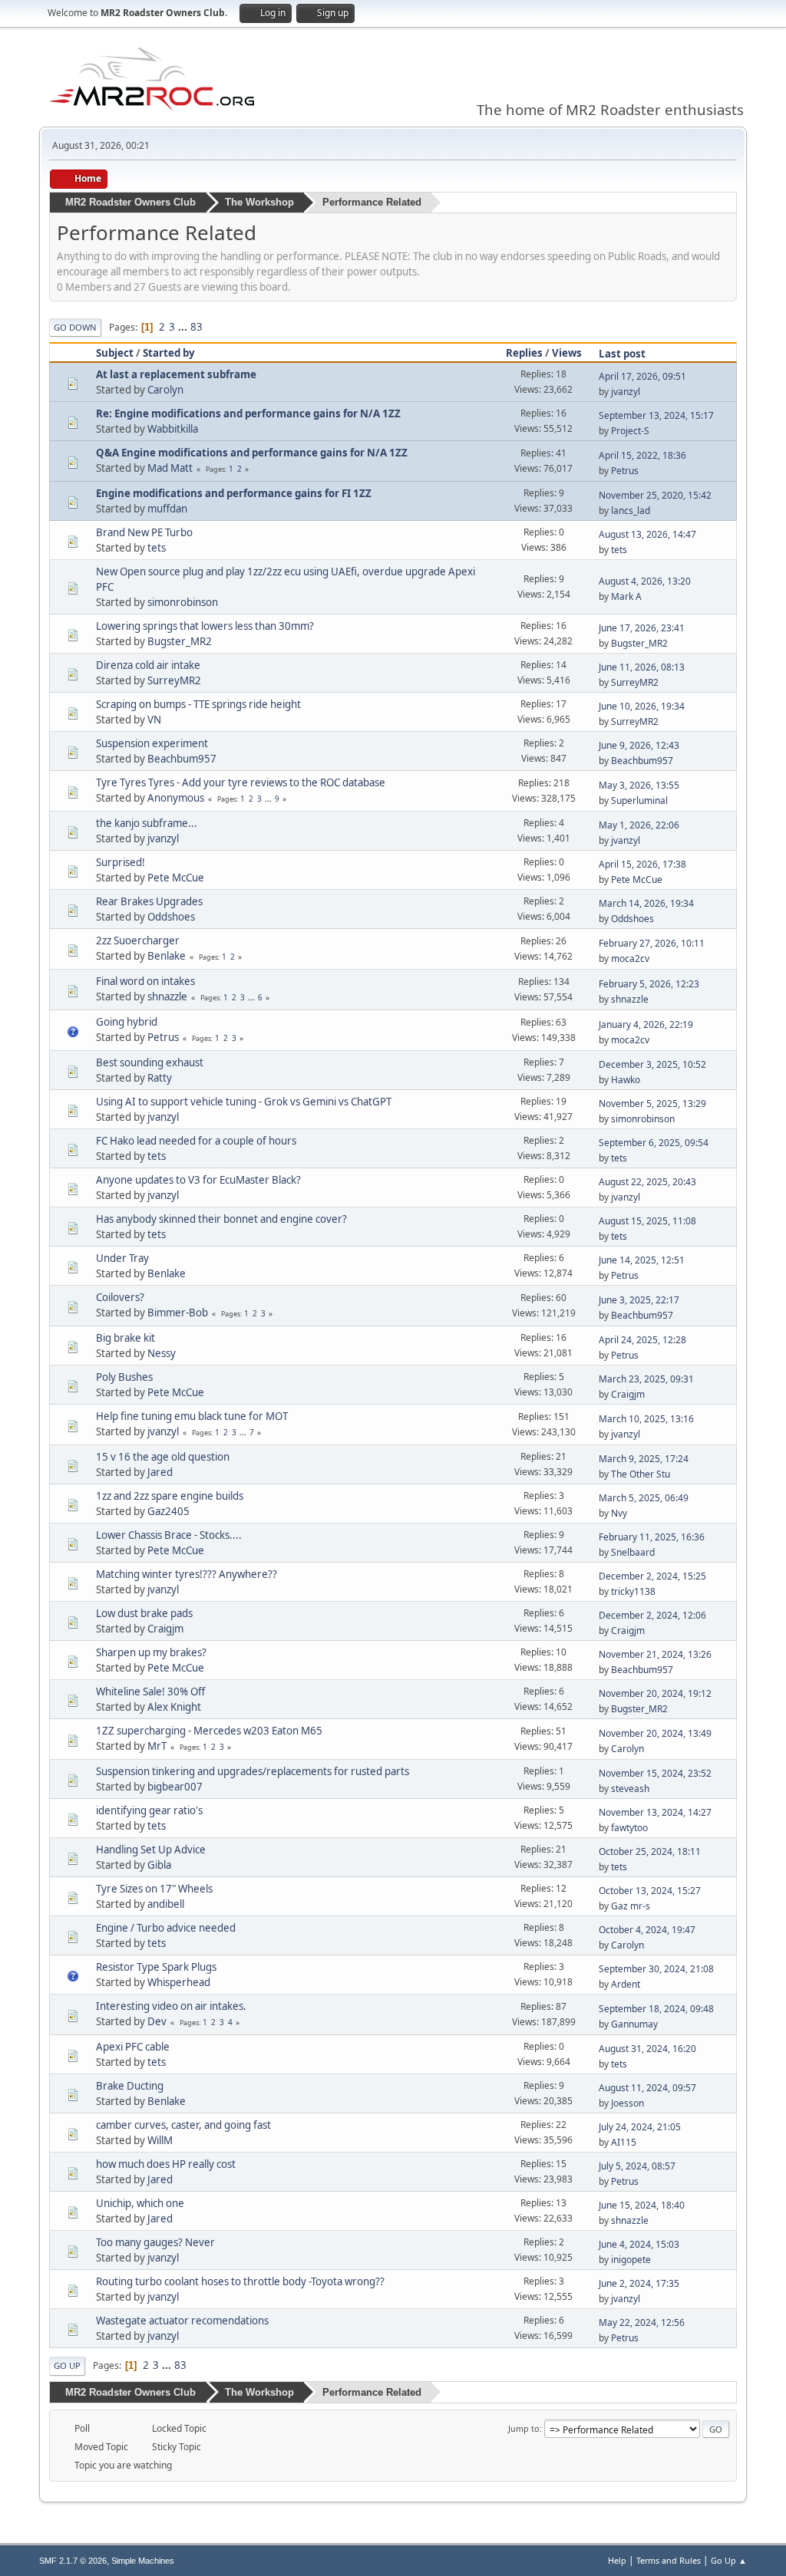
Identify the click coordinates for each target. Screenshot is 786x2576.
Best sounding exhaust (150, 1062)
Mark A (626, 596)
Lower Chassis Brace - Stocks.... (169, 1535)
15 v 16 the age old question (163, 1457)
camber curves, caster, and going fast (183, 2125)
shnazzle (167, 996)
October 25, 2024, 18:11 (650, 1851)
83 (196, 327)
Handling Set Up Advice (151, 1850)
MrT (157, 1746)
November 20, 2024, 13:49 (655, 1733)
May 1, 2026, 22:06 (639, 825)
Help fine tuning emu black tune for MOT (192, 1416)
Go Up (67, 2365)
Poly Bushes (124, 1377)
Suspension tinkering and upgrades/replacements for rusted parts (253, 1771)
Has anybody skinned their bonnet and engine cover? (221, 1219)
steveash (630, 1789)
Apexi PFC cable (133, 2047)
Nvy (619, 1513)
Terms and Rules (669, 2560)
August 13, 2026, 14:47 (647, 534)
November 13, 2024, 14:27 (655, 1812)
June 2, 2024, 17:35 (639, 2283)
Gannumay (634, 2024)
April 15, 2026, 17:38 (642, 864)
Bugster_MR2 (180, 641)
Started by (169, 353)
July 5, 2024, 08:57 (637, 2166)
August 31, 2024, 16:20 (647, 2049)
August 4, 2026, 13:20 (645, 581)
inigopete (631, 2260)
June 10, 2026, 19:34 (642, 706)
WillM (160, 2140)
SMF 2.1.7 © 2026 (73, 2561)
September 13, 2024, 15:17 (656, 415)
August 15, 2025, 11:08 (647, 1221)
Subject (115, 353)
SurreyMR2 (174, 680)
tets (157, 548)
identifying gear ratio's (149, 1810)
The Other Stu (641, 1474)
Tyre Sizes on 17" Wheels (154, 1889)
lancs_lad (631, 511)
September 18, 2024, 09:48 (656, 2009)
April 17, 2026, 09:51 (642, 376)
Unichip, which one (140, 2203)
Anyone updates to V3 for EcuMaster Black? (198, 1180)
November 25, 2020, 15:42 (655, 495)
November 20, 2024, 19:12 (655, 1693)
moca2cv (630, 959)
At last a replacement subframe (176, 374)
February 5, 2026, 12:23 (649, 984)
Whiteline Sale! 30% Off (150, 1692)
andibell (166, 1904)
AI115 (624, 2142)
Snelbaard (633, 1552)
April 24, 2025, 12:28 (642, 1340)
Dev (157, 2021)
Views (567, 353)
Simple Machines (143, 2561)
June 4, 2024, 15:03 (639, 2244)
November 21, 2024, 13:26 (655, 1654)
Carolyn (165, 390)
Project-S (630, 431)
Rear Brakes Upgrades (149, 901)
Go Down (75, 327)
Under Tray (122, 1258)
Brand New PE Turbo (144, 532)
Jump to (524, 2428)
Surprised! (121, 862)
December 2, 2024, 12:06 (652, 1615)
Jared (160, 1472)
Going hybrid (127, 1022)
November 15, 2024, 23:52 (655, 1773)
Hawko (626, 1080)
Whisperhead (179, 1982)
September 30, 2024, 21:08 (656, 1969)
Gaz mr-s (631, 1906)
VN (154, 720)
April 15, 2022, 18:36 (642, 455)
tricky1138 (633, 1591)
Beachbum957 (182, 759)
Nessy (162, 1353)
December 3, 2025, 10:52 (652, 1064)
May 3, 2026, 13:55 (639, 785)
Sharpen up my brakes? (151, 1652)
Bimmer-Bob (178, 1313)
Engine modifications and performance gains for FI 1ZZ (234, 493)
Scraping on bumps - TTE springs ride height (198, 704)
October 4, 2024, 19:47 (647, 1930)
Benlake (167, 956)
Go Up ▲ (729, 2560)
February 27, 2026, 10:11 (652, 943)
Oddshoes (171, 917)
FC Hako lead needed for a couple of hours (196, 1141)
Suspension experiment (152, 743)
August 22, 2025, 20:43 (647, 1182)
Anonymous (176, 798)
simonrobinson (183, 602)
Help (617, 2560)
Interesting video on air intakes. (171, 2006)
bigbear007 (175, 1787)
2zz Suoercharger (138, 940)
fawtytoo (629, 1828)
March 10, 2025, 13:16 (646, 1419)
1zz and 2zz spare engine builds (170, 1496)
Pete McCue (176, 878)
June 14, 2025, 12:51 (642, 1260)
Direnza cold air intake (148, 665)
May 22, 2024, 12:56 (642, 2322)
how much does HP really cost (166, 2164)
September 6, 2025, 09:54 (654, 1143)
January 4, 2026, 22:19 (646, 1024)
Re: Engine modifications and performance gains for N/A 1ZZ (248, 413)
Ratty (160, 1078)
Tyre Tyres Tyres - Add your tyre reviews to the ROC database (241, 782)
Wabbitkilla (173, 429)
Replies (524, 353)
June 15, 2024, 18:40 (642, 2205)
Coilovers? (120, 1297)
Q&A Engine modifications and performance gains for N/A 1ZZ (252, 453)
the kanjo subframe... (147, 823)
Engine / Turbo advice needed (166, 1928)
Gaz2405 (168, 1511)
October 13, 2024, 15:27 (650, 1891)
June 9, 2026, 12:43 (639, 745)
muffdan (167, 509)
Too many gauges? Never (155, 2242)
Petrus (625, 471)
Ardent (626, 1984)
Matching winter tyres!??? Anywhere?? (187, 1574)
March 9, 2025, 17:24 (644, 1459)
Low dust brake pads (144, 1613)
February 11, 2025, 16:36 (652, 1537)
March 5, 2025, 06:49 (644, 1498)
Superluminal (639, 800)
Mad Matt (170, 468)
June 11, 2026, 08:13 (642, 667)
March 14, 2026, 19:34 (646, 903)
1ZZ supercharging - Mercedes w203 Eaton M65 (209, 1731)
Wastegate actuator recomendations (182, 2321)
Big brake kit (125, 1338)
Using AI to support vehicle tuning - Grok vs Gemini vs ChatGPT (244, 1102)
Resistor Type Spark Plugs (156, 1967)
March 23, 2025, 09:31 (646, 1379)
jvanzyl (626, 392)
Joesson (627, 2103)
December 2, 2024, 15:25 (652, 1576)
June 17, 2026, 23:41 (642, 628)
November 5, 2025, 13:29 (652, 1104)
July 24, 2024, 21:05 (640, 2127)
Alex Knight (174, 1707)
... (184, 327)
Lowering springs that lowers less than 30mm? (205, 626)
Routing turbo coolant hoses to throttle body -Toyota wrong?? (240, 2281)
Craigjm (628, 1394)
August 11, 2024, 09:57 (647, 2088)
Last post (622, 354)
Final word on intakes (145, 981)
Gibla (159, 1865)
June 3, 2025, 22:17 (639, 1300)
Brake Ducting (130, 2086)
